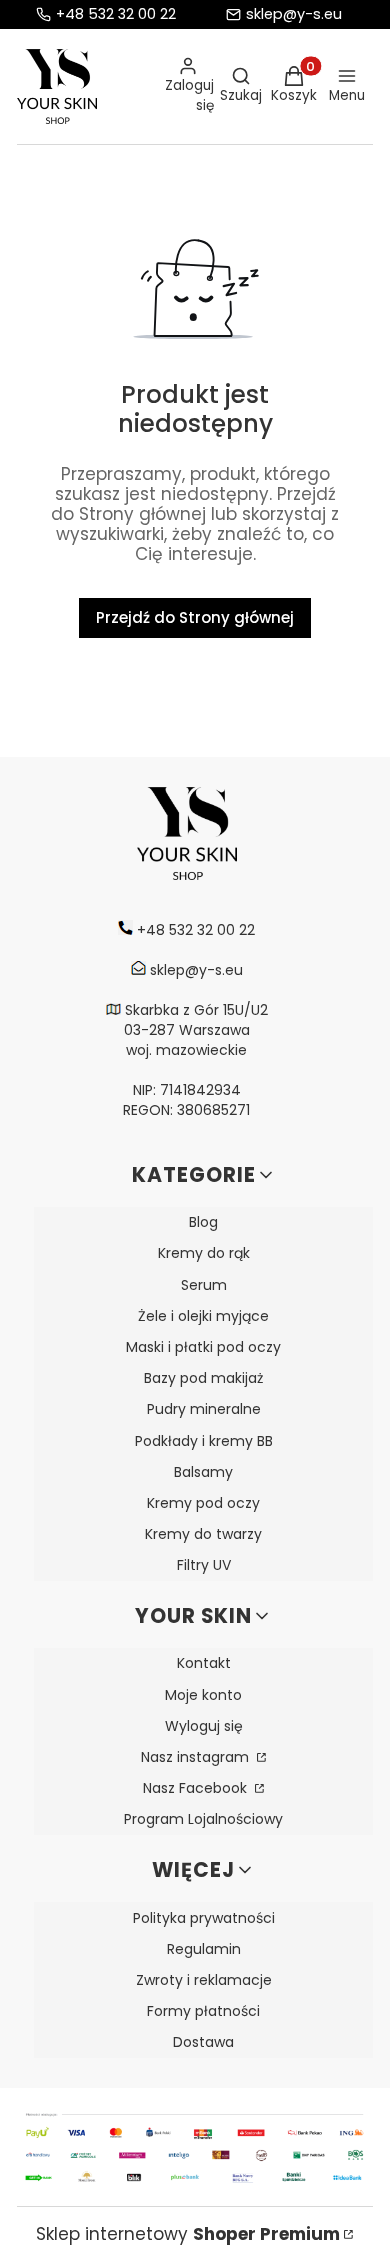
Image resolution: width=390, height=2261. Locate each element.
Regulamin (204, 1949)
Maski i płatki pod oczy (203, 1347)
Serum (204, 1285)
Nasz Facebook (197, 1788)
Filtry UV (204, 1565)
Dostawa (203, 2042)
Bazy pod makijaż (203, 1378)
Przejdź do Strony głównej (195, 617)
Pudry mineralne (204, 1409)
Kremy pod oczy (203, 1503)
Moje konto (203, 1695)
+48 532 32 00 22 (116, 14)
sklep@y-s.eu (294, 14)
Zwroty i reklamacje (204, 1980)
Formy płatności (203, 2011)
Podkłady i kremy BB (204, 1441)
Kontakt (204, 1663)
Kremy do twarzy (203, 1534)
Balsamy (203, 1472)
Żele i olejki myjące (203, 1316)
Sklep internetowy (188, 2234)
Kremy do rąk (204, 1253)
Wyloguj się (204, 1726)
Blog (203, 1222)
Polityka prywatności (204, 1918)
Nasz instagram (197, 1757)
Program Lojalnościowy (203, 1819)
